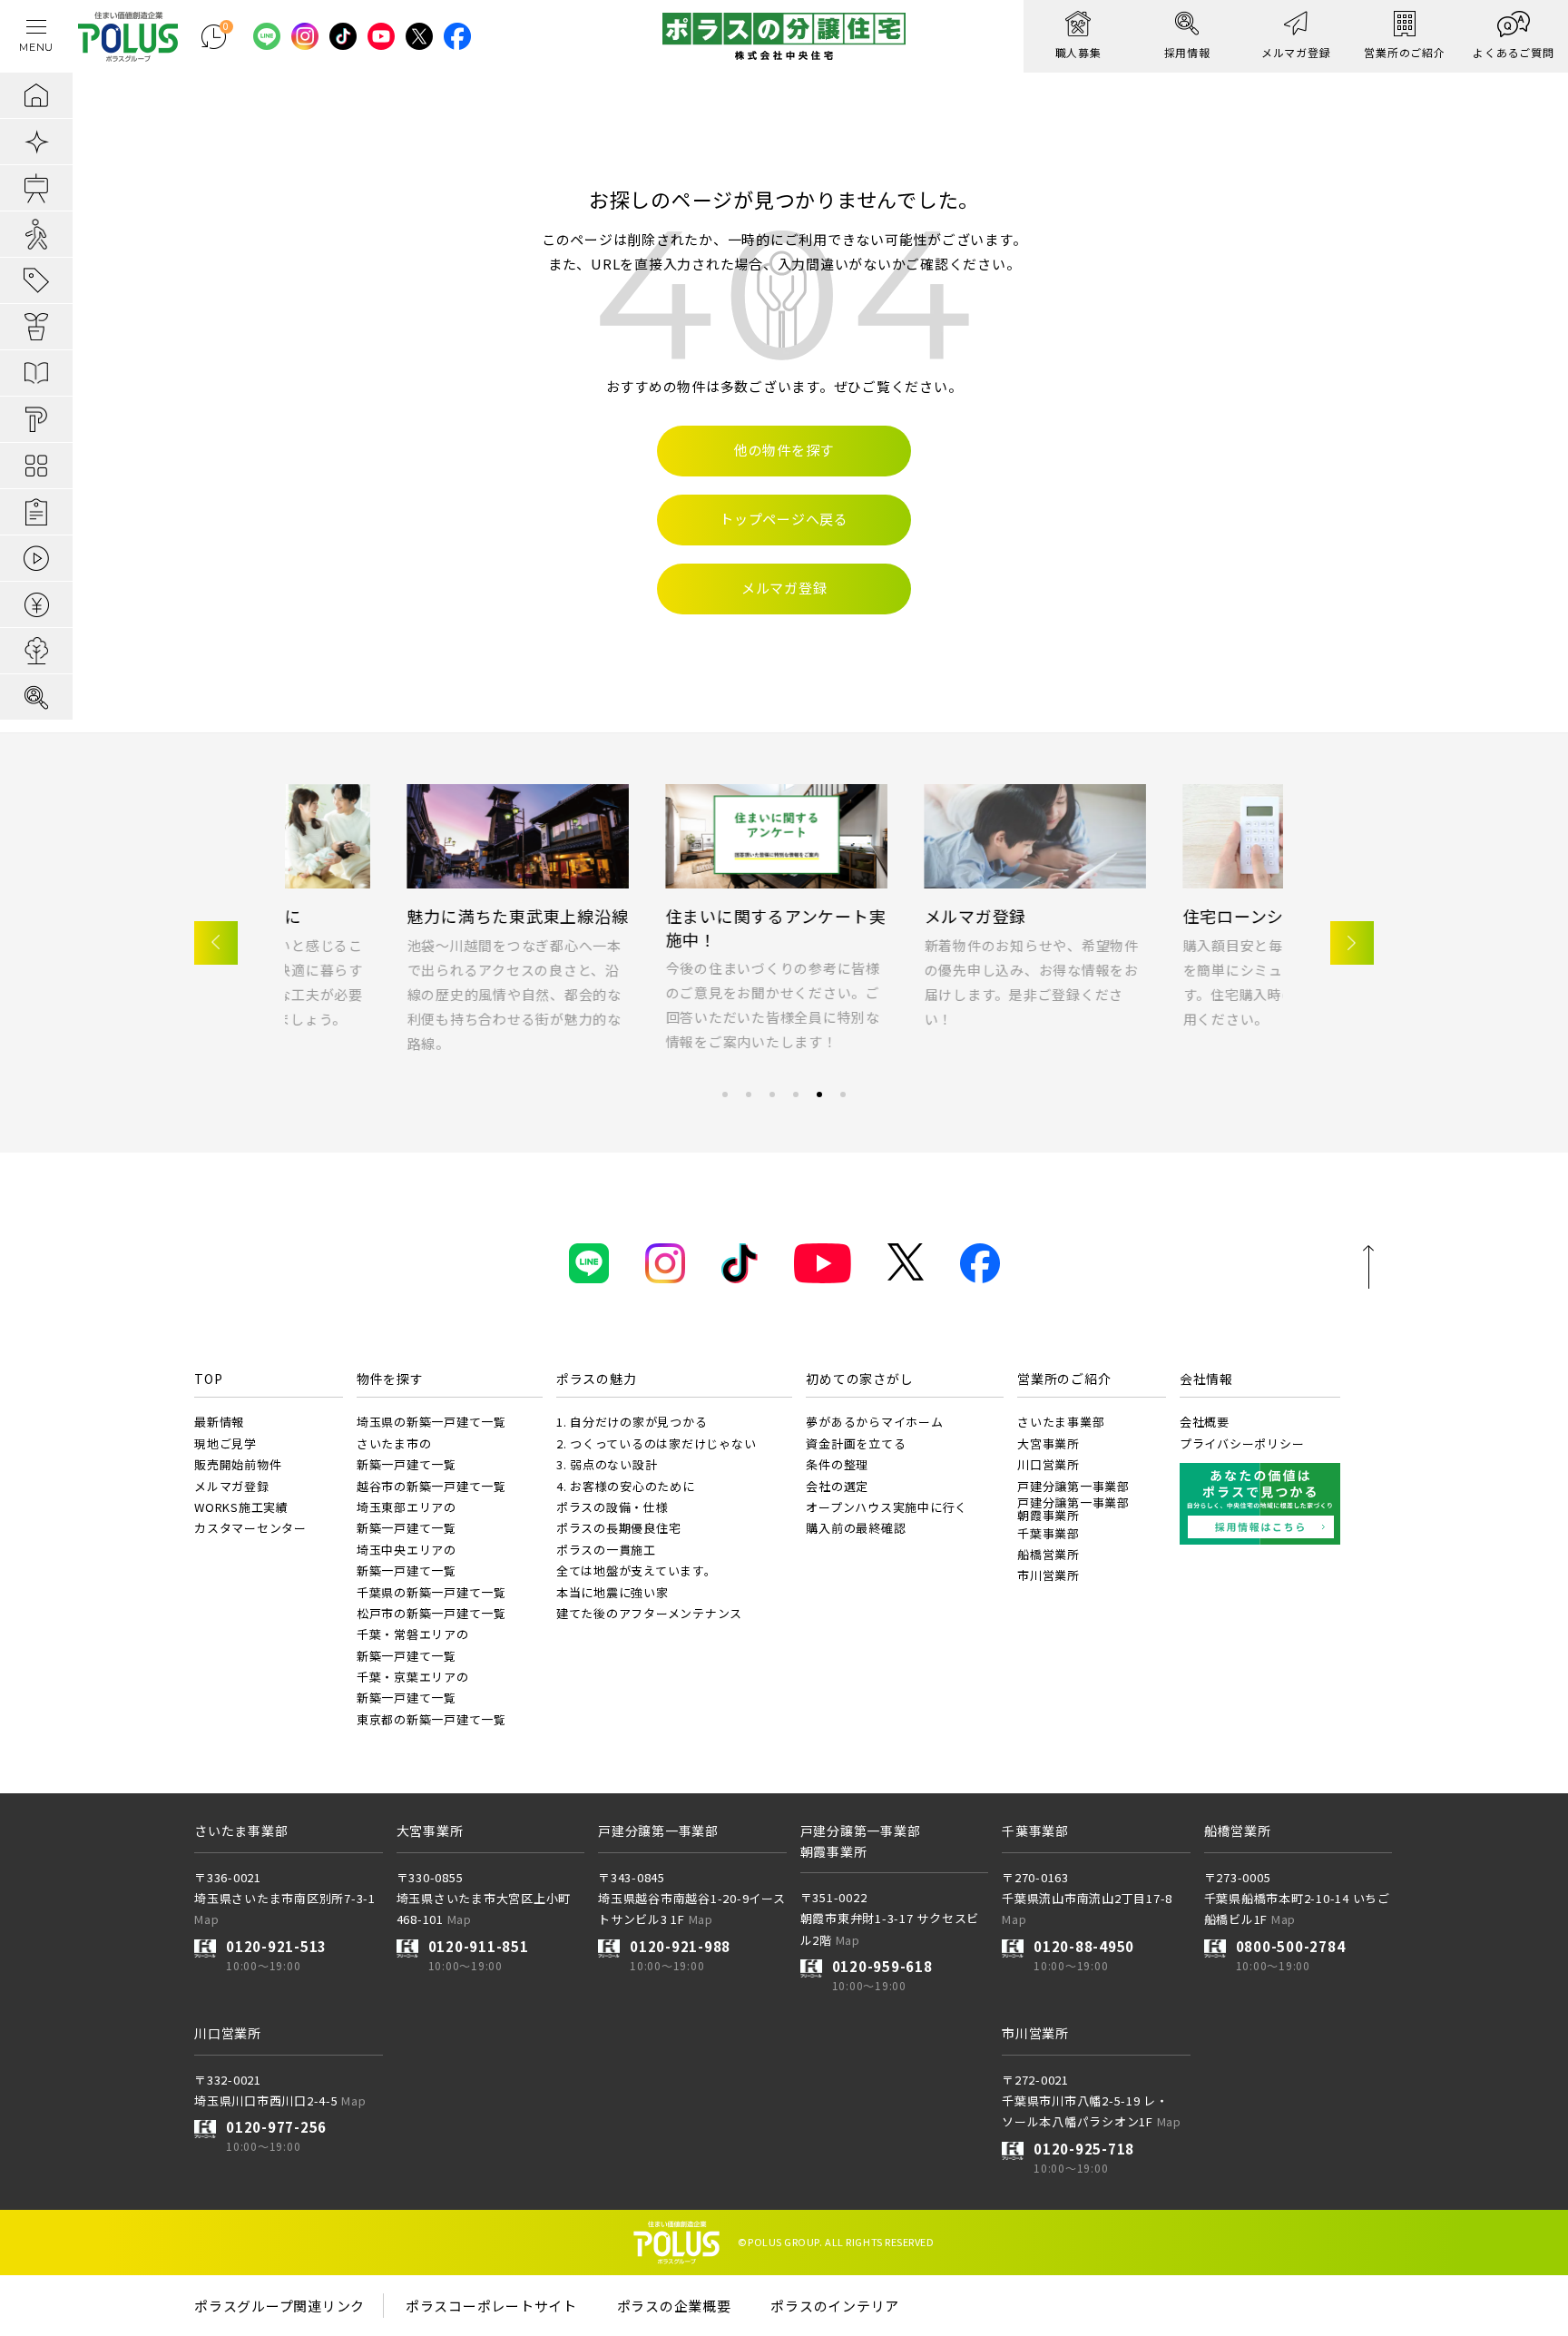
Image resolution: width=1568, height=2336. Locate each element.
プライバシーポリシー (1242, 1443)
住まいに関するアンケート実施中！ (395, 927)
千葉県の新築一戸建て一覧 (431, 1592)
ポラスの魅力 (597, 1379)
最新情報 (219, 1422)
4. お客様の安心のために (626, 1486)
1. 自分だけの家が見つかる (632, 1422)
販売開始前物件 (238, 1464)
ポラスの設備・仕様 (612, 1507)
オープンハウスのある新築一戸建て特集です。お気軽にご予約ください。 (1167, 970)
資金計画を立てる (856, 1443)
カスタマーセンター (250, 1528)
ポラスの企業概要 (674, 2306)
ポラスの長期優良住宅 (619, 1528)
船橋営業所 (1049, 1554)
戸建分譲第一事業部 (1073, 1486)
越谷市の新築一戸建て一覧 (431, 1486)
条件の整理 (837, 1464)
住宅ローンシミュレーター (904, 916)
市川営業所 (1049, 1575)
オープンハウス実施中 (1146, 916)
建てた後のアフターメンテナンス (649, 1613)
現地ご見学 (225, 1443)
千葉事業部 (1049, 1533)
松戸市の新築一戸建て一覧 (431, 1613)
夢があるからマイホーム (874, 1422)
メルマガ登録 (595, 916)
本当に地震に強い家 (612, 1592)
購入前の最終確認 (856, 1528)
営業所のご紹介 (1064, 1379)
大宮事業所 (1049, 1443)
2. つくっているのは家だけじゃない (657, 1443)
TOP (208, 1379)
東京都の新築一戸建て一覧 (431, 1719)
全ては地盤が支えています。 (637, 1570)
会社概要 (1205, 1422)
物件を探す (390, 1379)
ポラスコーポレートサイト (491, 2306)
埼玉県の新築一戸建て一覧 (431, 1422)
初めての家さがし (859, 1379)
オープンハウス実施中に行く (887, 1507)
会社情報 (1206, 1379)
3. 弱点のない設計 (607, 1464)
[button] (216, 943)
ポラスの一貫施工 (606, 1550)
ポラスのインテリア (835, 2306)
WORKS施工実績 (241, 1507)
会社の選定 (837, 1486)
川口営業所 (1049, 1464)
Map (206, 1919)
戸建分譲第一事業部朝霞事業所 (1073, 1509)
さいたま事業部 (1061, 1422)
